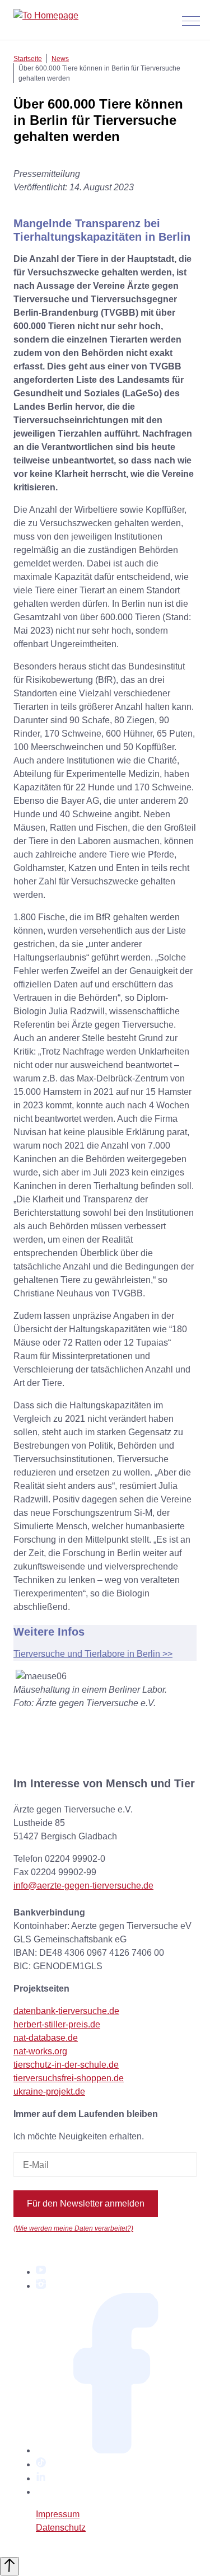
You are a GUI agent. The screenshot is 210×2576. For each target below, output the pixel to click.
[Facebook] (116, 2450)
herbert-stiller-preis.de (57, 2024)
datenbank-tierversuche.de (66, 2011)
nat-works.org (40, 2051)
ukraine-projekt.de (49, 2092)
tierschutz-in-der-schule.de (66, 2065)
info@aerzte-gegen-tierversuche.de (83, 1886)
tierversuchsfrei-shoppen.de (69, 2078)
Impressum (58, 2514)
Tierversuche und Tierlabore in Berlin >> (93, 1654)
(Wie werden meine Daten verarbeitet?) (73, 2228)
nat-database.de (46, 2038)
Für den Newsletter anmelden (86, 2203)
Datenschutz (61, 2528)
